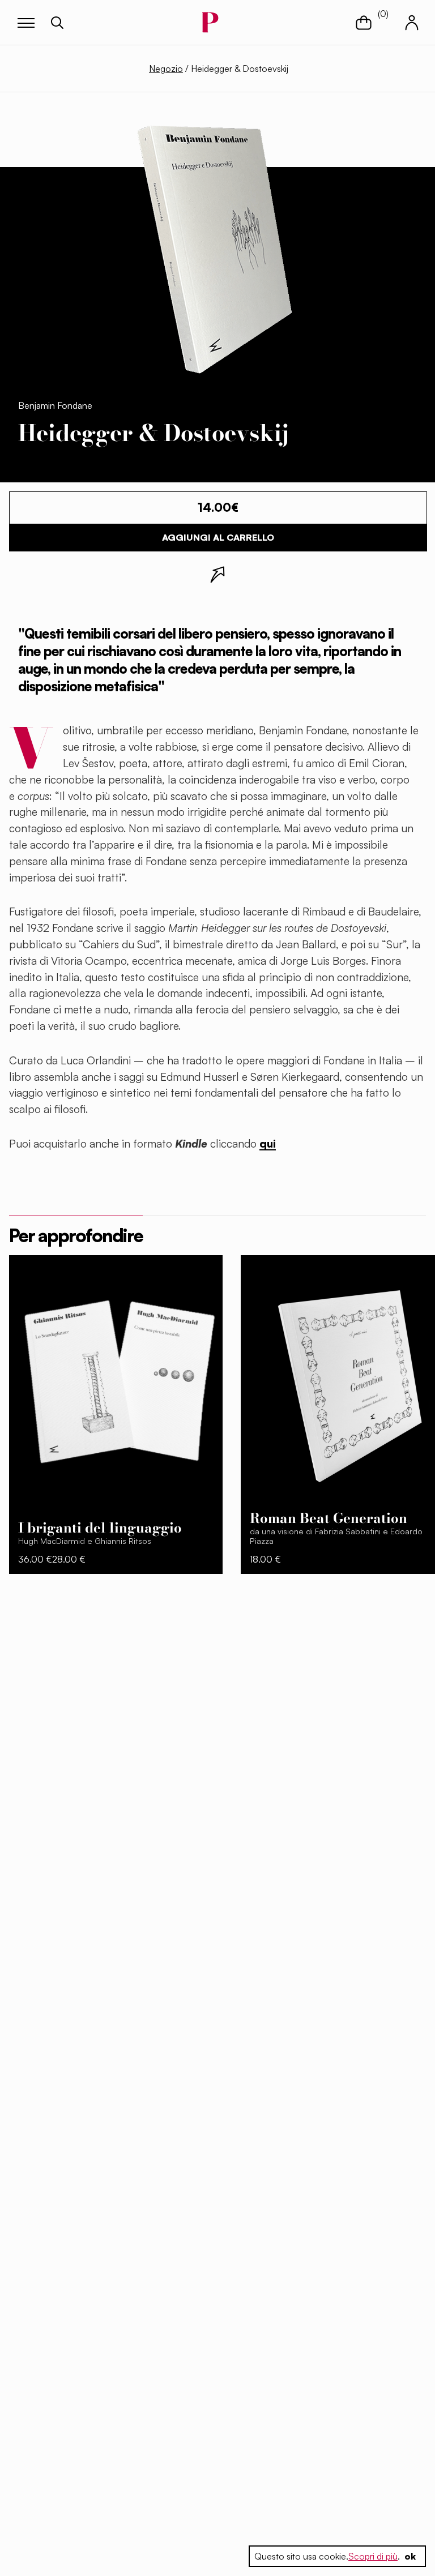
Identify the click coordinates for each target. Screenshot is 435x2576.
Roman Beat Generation (329, 1518)
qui (268, 1144)
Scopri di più (373, 2556)
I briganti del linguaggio (100, 1528)
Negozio (166, 69)
